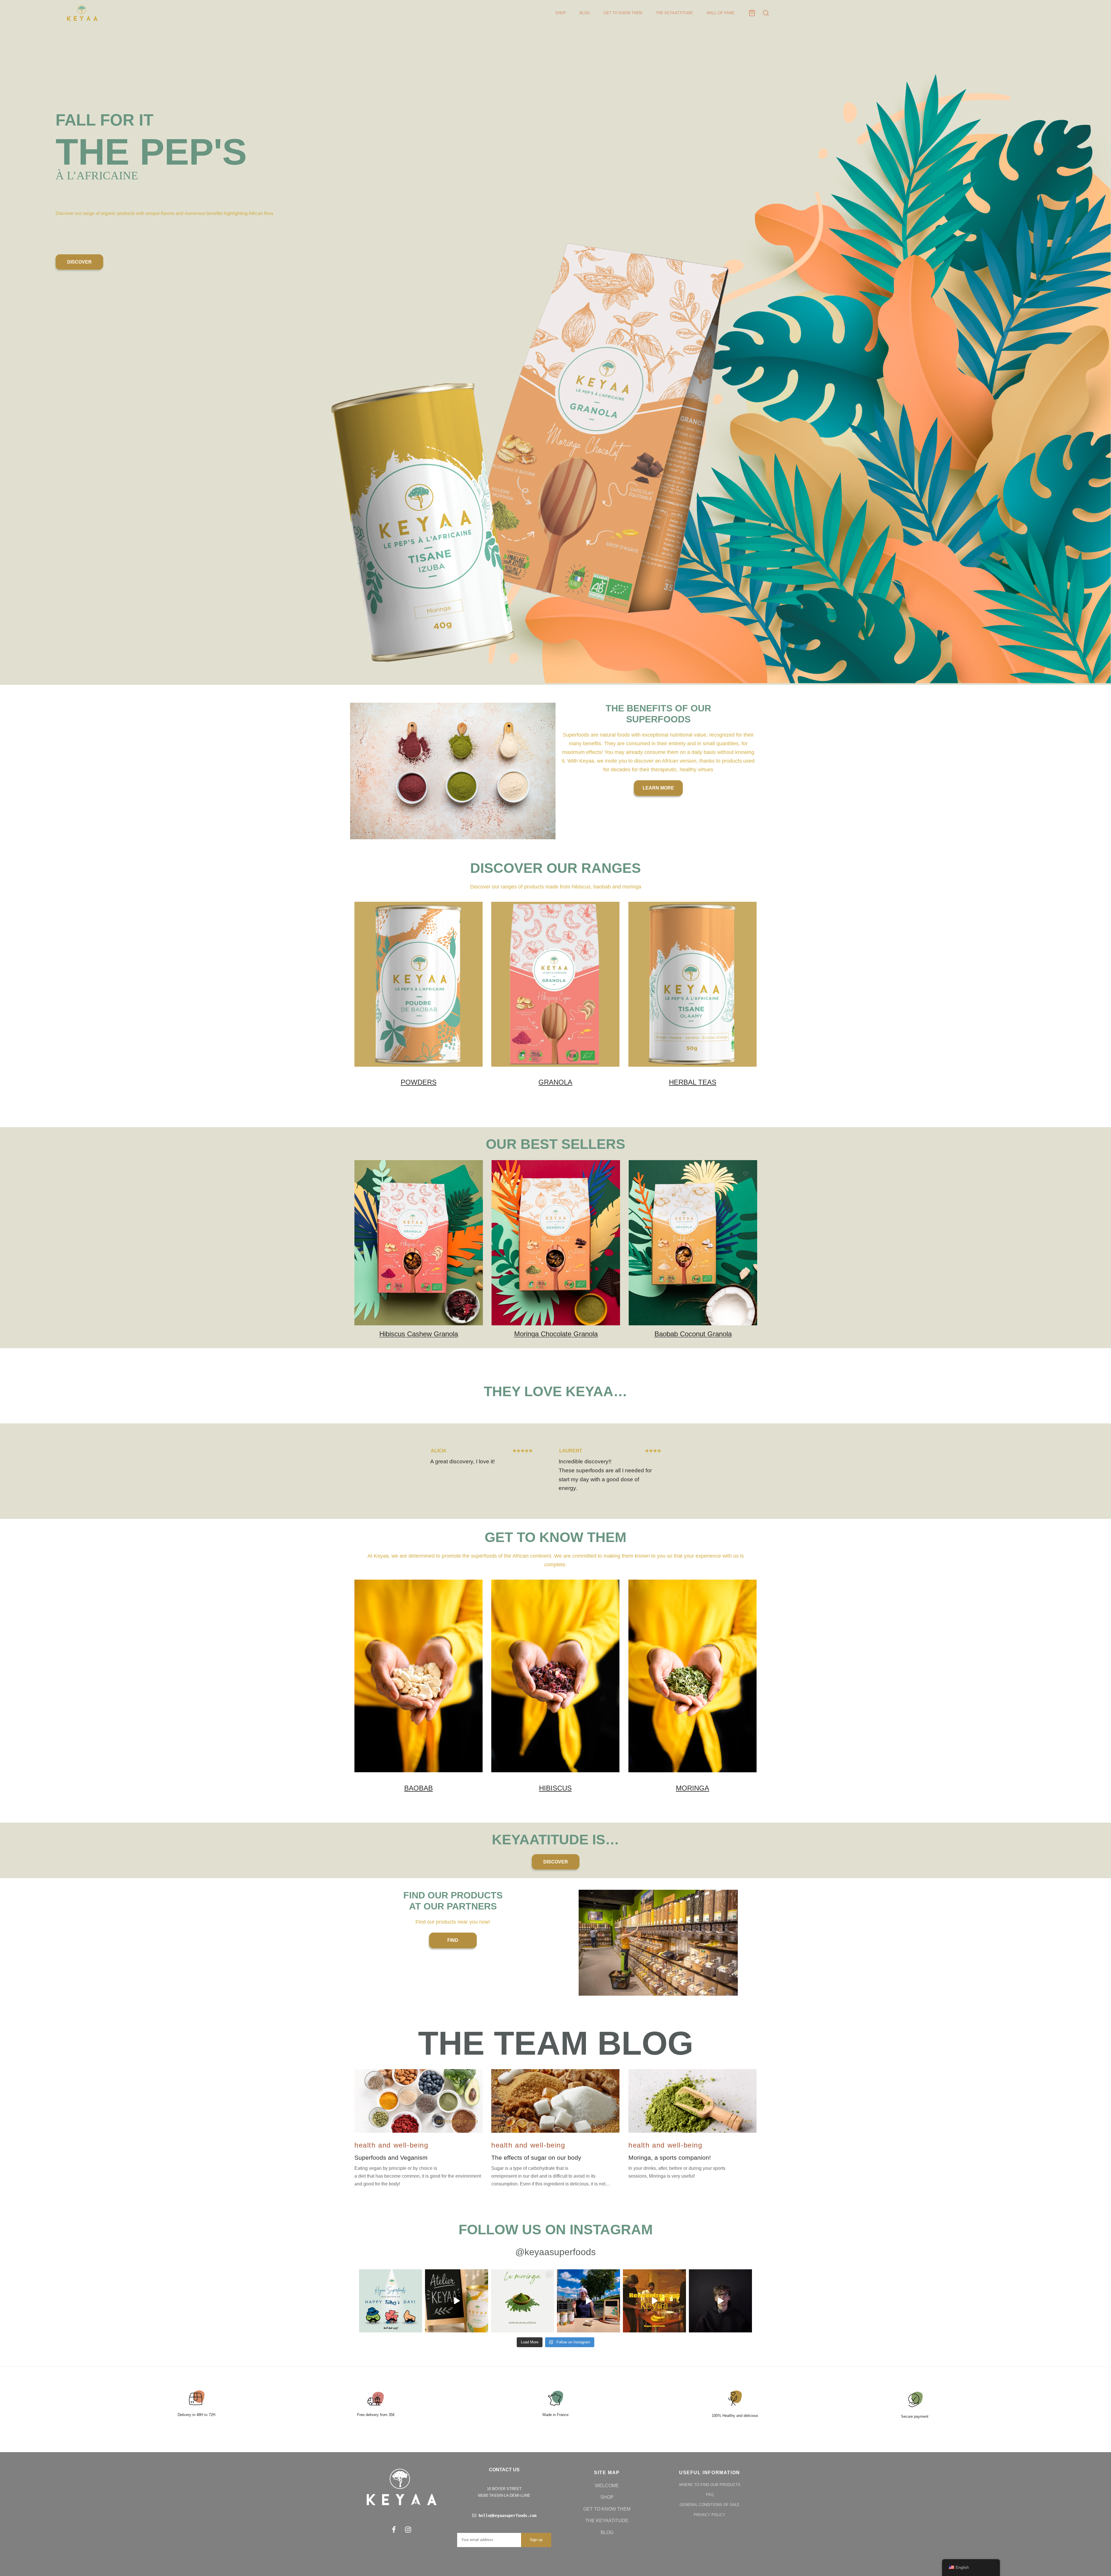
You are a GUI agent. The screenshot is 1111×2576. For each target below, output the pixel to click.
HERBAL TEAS (692, 1082)
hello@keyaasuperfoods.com (506, 2516)
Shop (607, 2497)
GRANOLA (555, 1082)
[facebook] (394, 2530)
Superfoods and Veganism (391, 2158)
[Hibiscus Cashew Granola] (419, 1243)
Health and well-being (391, 2145)
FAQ (710, 2495)
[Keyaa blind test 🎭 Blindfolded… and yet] (588, 2301)
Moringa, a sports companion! (670, 2158)
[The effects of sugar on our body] (555, 2101)
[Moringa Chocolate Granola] (556, 1243)
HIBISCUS (555, 1788)
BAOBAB (419, 1788)
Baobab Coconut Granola (693, 1334)
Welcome (607, 2486)
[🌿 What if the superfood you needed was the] (523, 2301)
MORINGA (692, 1788)
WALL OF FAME (721, 13)
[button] (658, 788)
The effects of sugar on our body (536, 2158)
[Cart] (752, 13)
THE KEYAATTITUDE (674, 13)
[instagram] (408, 2530)
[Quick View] (471, 1200)
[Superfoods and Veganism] (419, 2101)
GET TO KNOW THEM (623, 13)
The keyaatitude (607, 2521)
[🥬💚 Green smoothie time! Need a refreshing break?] (457, 2301)
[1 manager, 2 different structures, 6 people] (720, 2301)
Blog (607, 2532)
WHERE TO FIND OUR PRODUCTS (710, 2485)
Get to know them (607, 2509)
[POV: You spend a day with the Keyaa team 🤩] (654, 2301)
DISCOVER (79, 262)
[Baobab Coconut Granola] (693, 1243)
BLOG (585, 13)
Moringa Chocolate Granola (556, 1334)
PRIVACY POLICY (710, 2515)
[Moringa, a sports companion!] (692, 2101)
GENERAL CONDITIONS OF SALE (710, 2505)
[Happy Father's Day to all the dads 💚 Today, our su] (391, 2301)
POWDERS (419, 1082)
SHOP (561, 13)
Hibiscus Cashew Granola (419, 1334)
